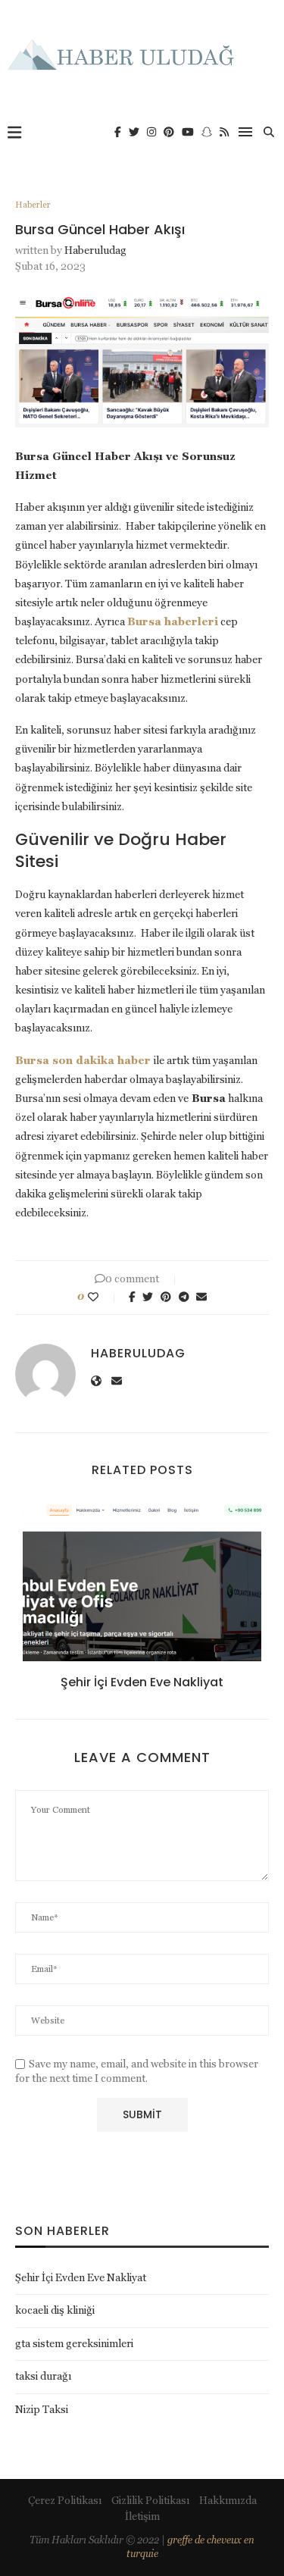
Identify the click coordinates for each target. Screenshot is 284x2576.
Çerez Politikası (65, 2500)
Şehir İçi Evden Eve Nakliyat (142, 1682)
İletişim (142, 2516)
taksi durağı (43, 2376)
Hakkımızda (228, 2500)
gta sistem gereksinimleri (74, 2343)
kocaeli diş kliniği (55, 2310)
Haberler (33, 205)
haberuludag (95, 250)
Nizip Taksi (42, 2409)
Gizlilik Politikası (150, 2500)
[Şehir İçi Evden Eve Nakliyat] (142, 1582)
